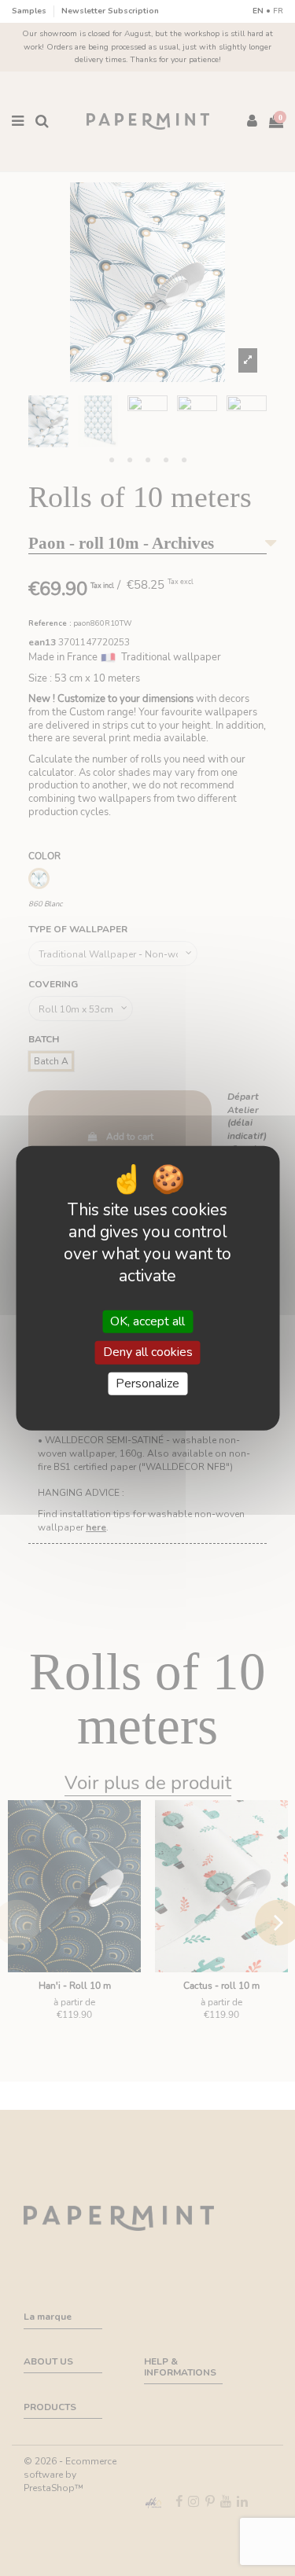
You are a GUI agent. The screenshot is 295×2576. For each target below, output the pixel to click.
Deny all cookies (148, 1352)
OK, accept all (147, 1321)
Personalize (147, 1383)
